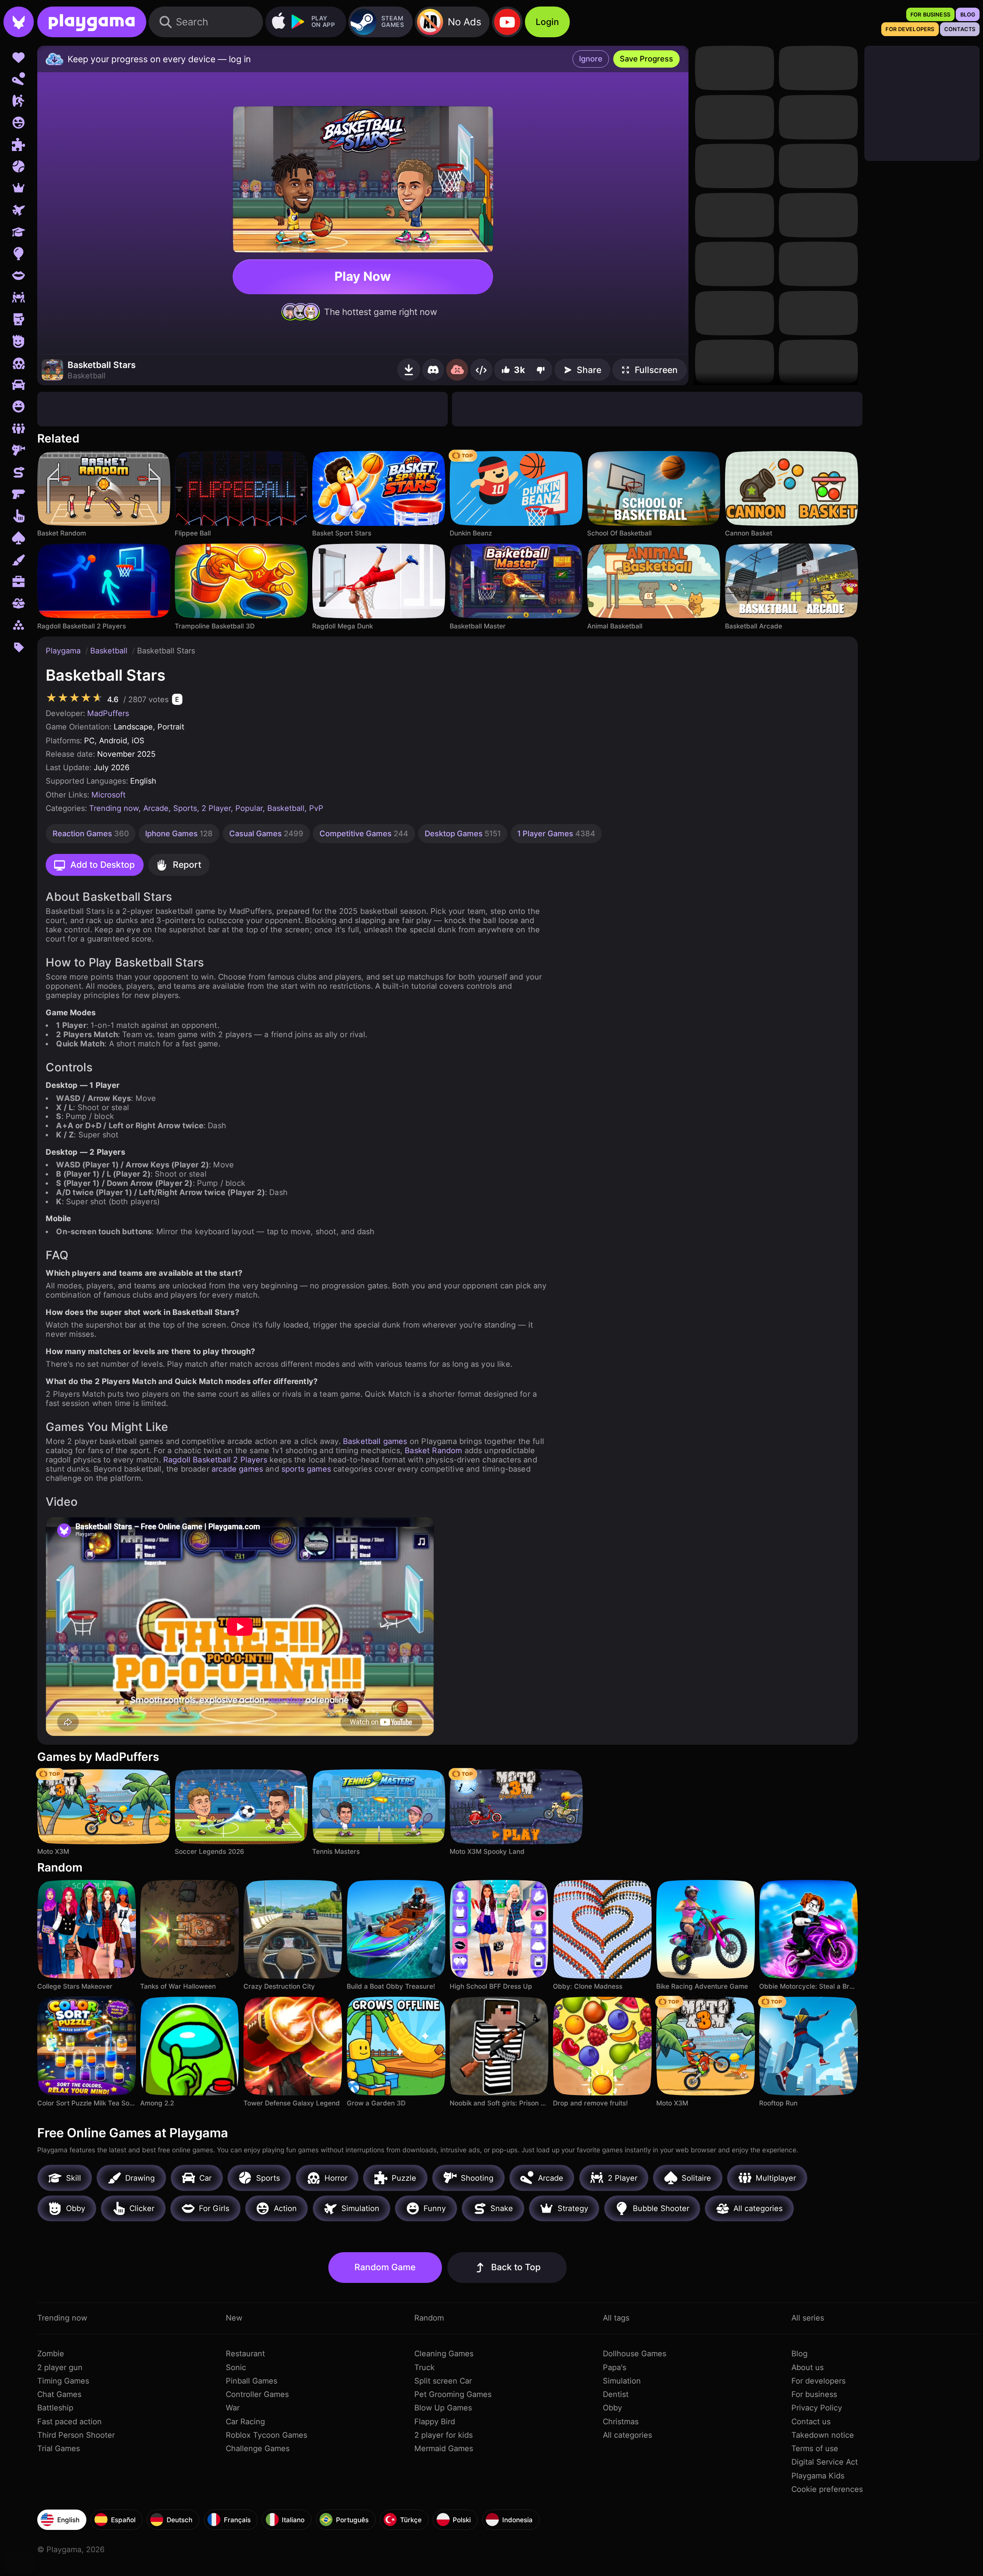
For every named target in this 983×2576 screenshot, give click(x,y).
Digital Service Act (825, 2462)
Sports (185, 808)
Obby (612, 2408)
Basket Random (433, 1450)
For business (814, 2394)
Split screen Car (443, 2381)
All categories (627, 2435)
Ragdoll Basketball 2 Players (215, 1460)
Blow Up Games (443, 2408)
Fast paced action (70, 2422)
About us (808, 2367)
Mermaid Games (444, 2448)
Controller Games (257, 2394)
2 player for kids (444, 2435)
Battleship (55, 2408)
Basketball (110, 651)
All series (808, 2318)
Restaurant (245, 2354)
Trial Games (59, 2448)
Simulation (622, 2381)
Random (429, 2318)
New (234, 2318)
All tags (616, 2318)
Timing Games (63, 2381)
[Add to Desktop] (409, 370)
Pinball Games (252, 2381)
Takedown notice (823, 2435)
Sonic (236, 2367)
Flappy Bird (435, 2422)
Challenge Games (258, 2448)
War (233, 2408)
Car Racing (245, 2422)
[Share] (481, 370)
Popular (249, 808)
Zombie (51, 2354)
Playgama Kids (818, 2476)
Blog (799, 2354)
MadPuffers (108, 713)
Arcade (156, 808)
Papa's (615, 2367)
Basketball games (375, 1441)
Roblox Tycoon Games (266, 2435)
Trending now (114, 808)
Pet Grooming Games (453, 2394)
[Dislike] (542, 370)
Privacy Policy (817, 2408)
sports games (306, 1469)
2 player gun (60, 2367)
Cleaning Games (444, 2354)
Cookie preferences (827, 2489)
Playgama (64, 651)
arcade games (237, 1469)
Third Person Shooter (76, 2435)
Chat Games (59, 2394)
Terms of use (815, 2448)
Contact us (811, 2422)
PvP (316, 808)
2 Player (216, 808)
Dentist (616, 2394)
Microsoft (108, 795)
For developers (818, 2381)
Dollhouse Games (635, 2354)
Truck (424, 2367)
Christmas (621, 2422)
